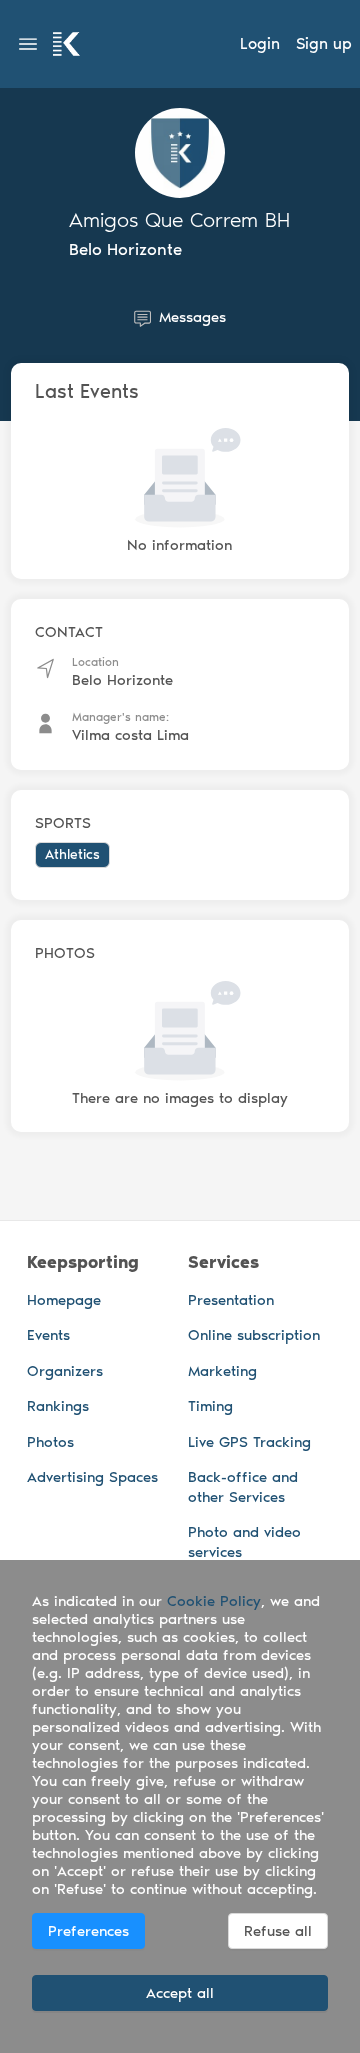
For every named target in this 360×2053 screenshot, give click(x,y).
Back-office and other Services (243, 1487)
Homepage (64, 1300)
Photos (50, 1442)
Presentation (231, 1300)
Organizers (65, 1371)
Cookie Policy (214, 1601)
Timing (210, 1406)
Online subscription (254, 1335)
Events (48, 1335)
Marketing (222, 1371)
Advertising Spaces (92, 1477)
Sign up (324, 43)
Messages (192, 317)
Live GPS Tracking (249, 1442)
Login (260, 43)
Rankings (58, 1406)
